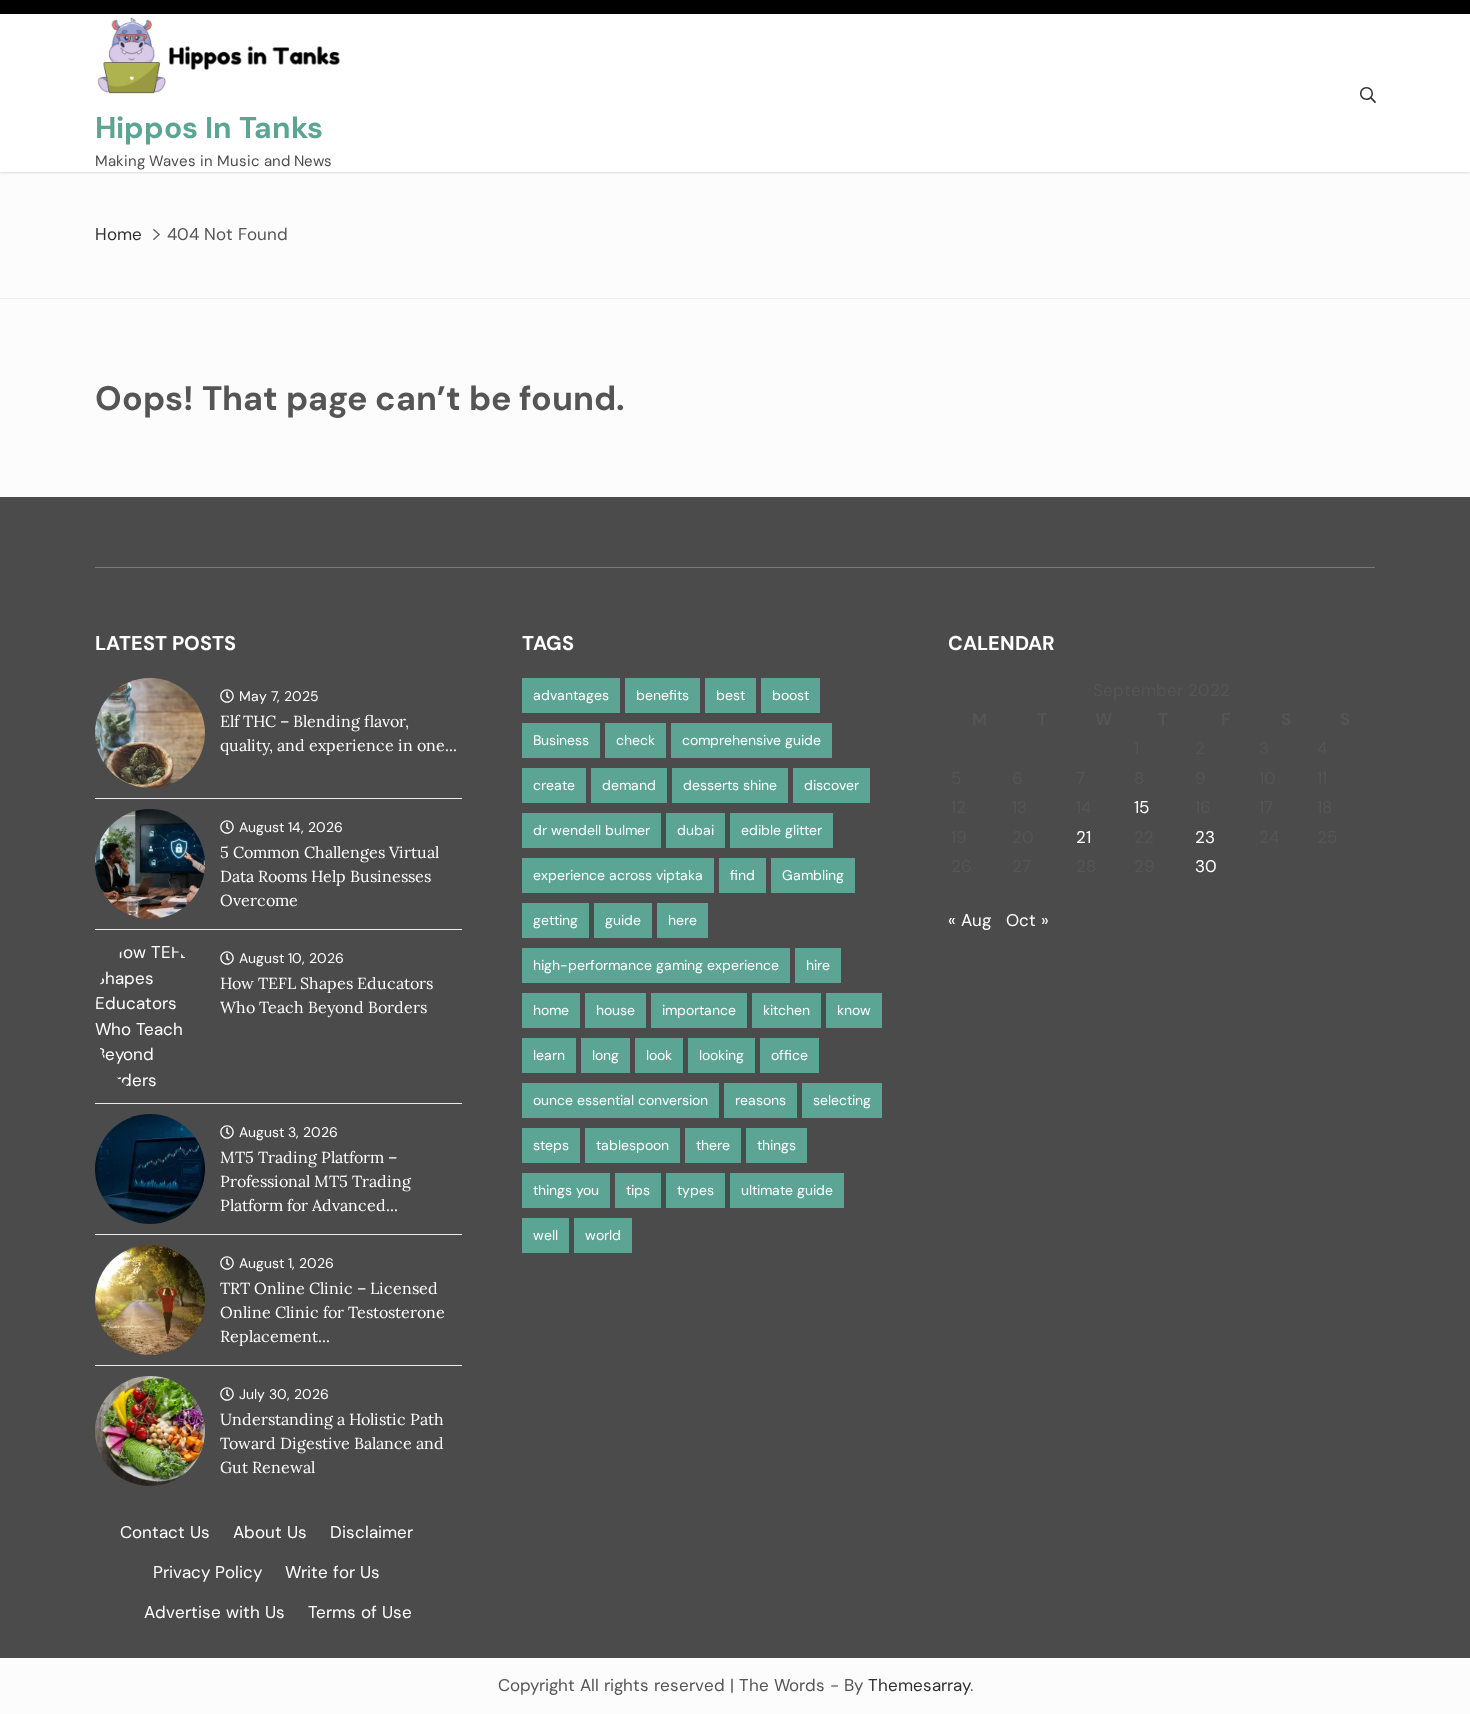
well (545, 1235)
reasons (760, 1100)
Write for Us (332, 1572)
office (789, 1055)
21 (1083, 837)
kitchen (786, 1010)
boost (790, 695)
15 (1141, 807)
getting (555, 920)
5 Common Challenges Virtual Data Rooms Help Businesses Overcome (329, 876)
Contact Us (165, 1532)
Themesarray (919, 1685)
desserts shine (730, 785)
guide (623, 920)
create (554, 785)
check (635, 740)
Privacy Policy (207, 1572)
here (682, 920)
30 (1206, 866)
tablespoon (632, 1145)
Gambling (813, 875)
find (742, 875)
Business (561, 740)
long (605, 1055)
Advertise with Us (214, 1612)
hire (818, 965)
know (854, 1010)
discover (831, 785)
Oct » (1027, 920)
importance (699, 1010)
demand (629, 785)
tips (638, 1190)
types (695, 1190)
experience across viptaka (618, 875)
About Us (270, 1532)
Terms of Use (360, 1612)
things (776, 1145)
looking (721, 1055)
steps (551, 1145)
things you (566, 1190)
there (713, 1145)
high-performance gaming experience (656, 965)
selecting (842, 1100)
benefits (662, 695)
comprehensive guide (751, 740)
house (615, 1010)
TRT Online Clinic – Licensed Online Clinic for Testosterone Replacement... (332, 1312)
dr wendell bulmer (591, 830)
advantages (571, 695)
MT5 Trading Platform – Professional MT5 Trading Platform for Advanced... (315, 1181)
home (551, 1010)
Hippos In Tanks (209, 127)
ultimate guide (787, 1190)
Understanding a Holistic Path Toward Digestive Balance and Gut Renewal (332, 1443)
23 (1205, 837)
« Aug (969, 920)
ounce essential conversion (620, 1100)
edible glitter (781, 830)
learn (549, 1055)
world (603, 1235)
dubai (695, 830)
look (659, 1055)
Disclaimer (371, 1532)
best (730, 695)
